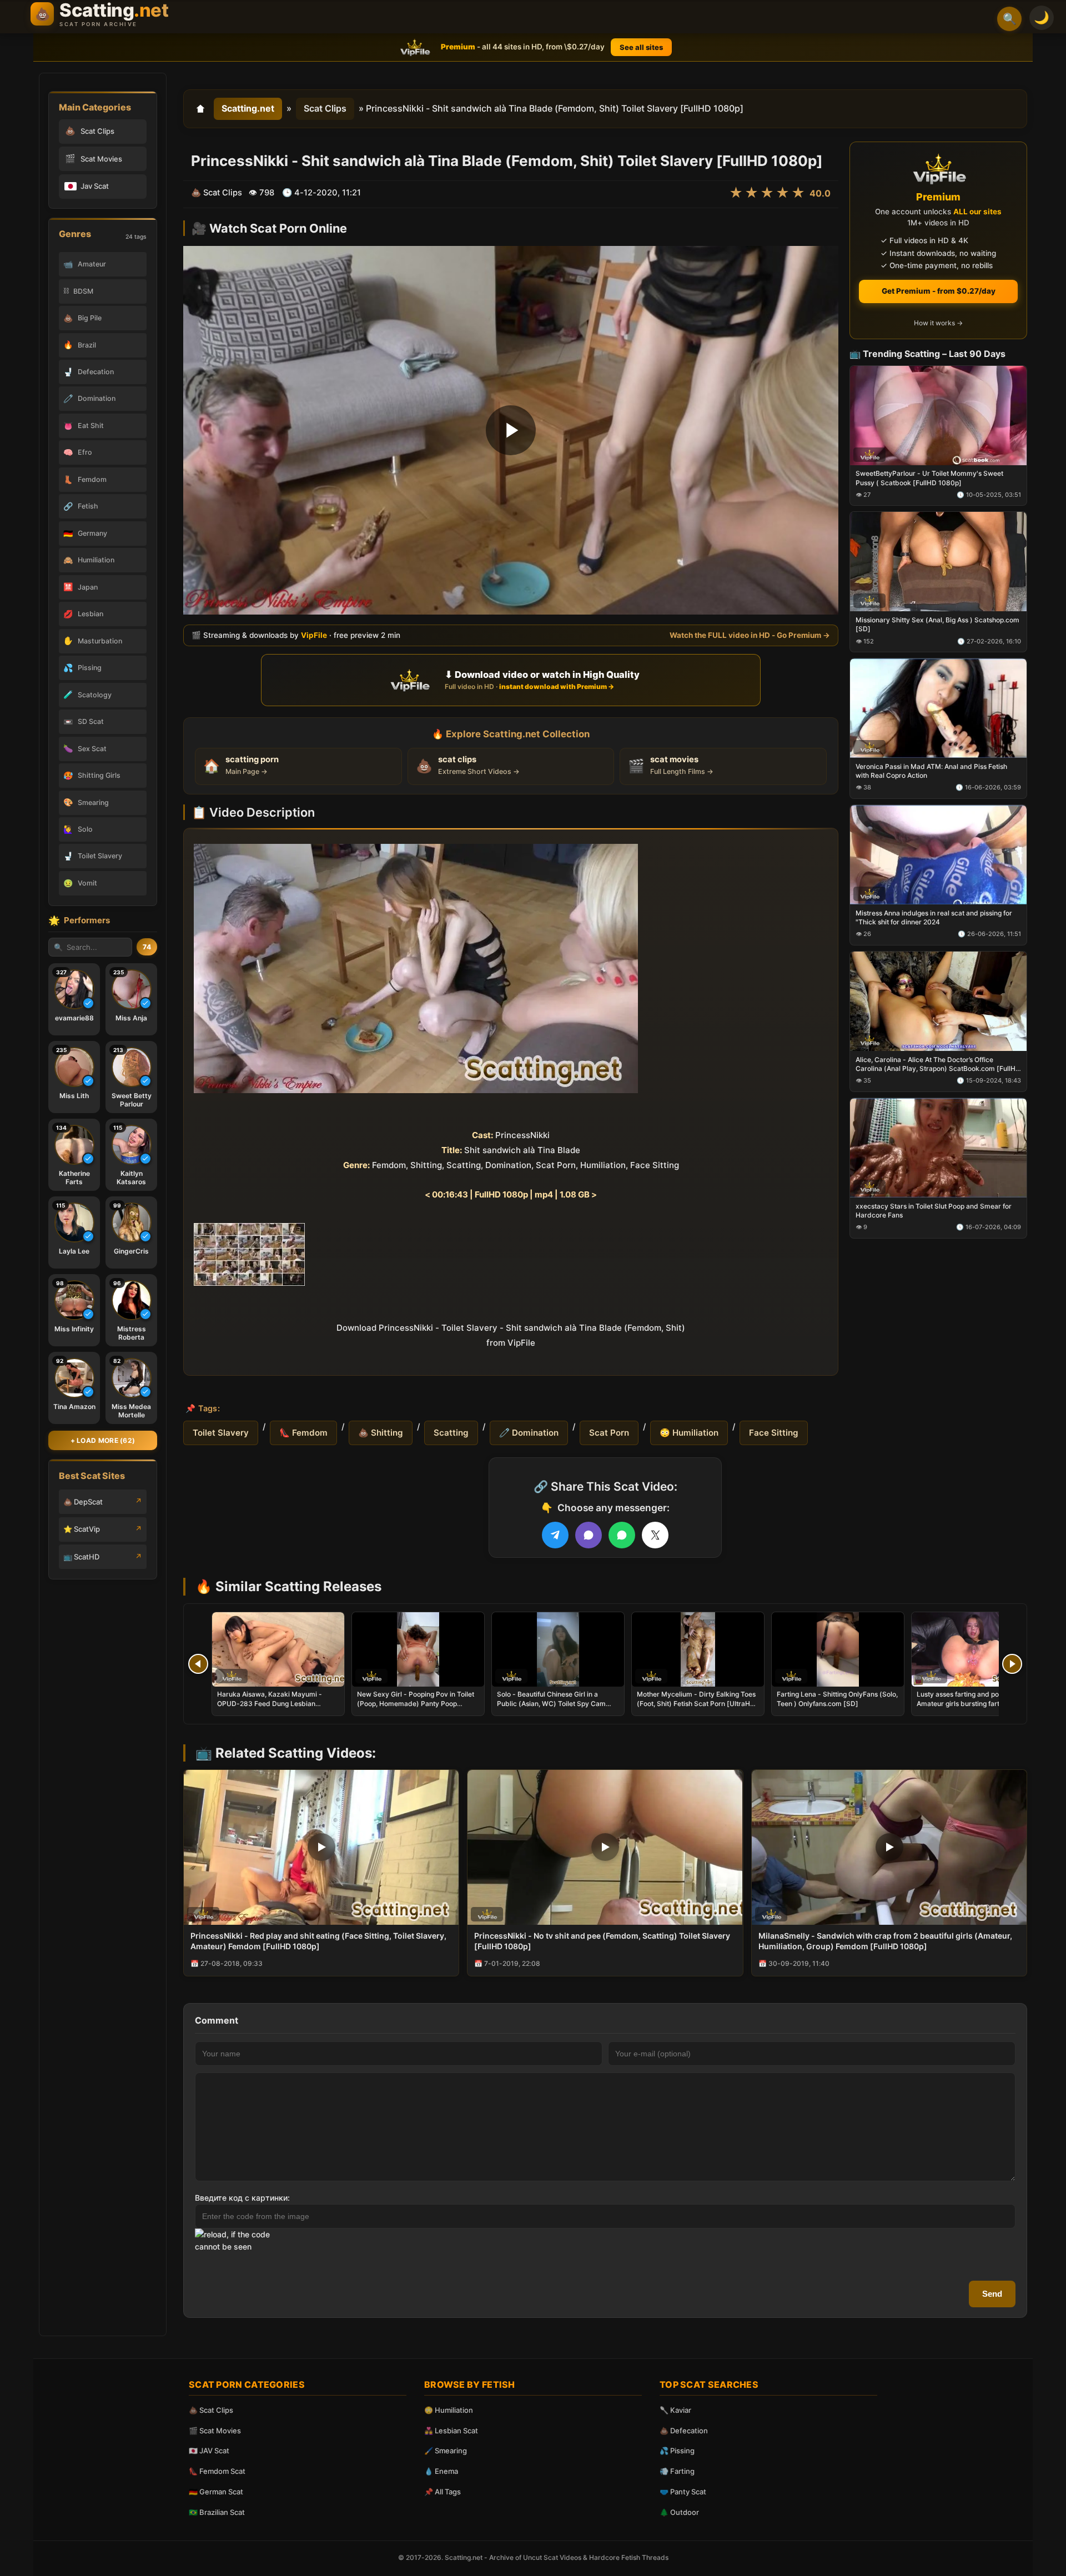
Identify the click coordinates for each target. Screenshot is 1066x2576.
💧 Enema (441, 2471)
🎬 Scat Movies (215, 2431)
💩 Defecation (684, 2431)
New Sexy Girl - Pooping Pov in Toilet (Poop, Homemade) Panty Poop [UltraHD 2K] (416, 1703)
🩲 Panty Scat (683, 2492)
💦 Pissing (677, 2451)
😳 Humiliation (689, 1433)
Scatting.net (248, 108)
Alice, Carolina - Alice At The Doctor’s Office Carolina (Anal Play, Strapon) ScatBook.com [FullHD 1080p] (938, 1064)
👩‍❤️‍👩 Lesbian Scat (451, 2431)
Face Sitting (774, 1433)
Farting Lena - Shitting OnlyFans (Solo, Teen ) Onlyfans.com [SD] (837, 1699)
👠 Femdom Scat (217, 2471)
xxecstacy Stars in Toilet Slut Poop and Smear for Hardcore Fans (934, 1210)
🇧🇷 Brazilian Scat (217, 2512)
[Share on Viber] (589, 1535)
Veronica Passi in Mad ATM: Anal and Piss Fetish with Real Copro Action (931, 771)
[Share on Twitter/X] (655, 1535)
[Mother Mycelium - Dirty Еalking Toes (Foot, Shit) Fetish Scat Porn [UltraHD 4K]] (698, 1649)
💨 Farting (677, 2471)
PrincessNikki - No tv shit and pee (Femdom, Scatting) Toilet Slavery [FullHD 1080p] (602, 1941)
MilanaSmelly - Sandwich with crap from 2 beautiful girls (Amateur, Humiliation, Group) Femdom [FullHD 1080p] (885, 1941)
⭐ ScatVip (82, 1529)
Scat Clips (325, 108)
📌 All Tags (443, 2492)
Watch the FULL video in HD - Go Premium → (750, 635)
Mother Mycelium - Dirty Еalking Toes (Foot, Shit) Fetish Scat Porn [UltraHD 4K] (696, 1703)
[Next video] (1012, 1664)
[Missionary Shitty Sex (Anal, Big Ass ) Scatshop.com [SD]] (938, 562)
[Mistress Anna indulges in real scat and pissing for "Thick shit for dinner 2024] (938, 855)
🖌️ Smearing (446, 2451)
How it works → (938, 323)
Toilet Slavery (221, 1433)
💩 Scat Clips (211, 2410)
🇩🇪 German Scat (216, 2492)
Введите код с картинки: (242, 2198)
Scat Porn (609, 1433)
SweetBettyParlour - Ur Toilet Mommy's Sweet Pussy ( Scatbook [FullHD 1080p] (929, 478)
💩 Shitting (381, 1433)
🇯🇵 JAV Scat (209, 2451)
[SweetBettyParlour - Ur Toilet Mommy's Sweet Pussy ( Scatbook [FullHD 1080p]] (938, 415)
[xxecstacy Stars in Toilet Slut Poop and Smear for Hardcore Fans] (938, 1147)
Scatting (451, 1433)
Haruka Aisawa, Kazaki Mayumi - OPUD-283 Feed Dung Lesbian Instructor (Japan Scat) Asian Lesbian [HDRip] (276, 1708)
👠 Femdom (303, 1433)
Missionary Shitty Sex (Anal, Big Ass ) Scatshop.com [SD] (937, 624)
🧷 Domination (529, 1433)
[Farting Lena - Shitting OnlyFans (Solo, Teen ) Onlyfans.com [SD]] (838, 1649)
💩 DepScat (83, 1502)
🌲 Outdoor (679, 2512)
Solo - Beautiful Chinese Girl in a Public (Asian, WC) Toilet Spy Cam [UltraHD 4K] (551, 1703)
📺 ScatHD (81, 1557)
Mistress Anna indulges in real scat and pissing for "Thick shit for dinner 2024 (934, 917)
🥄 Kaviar (675, 2410)
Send (992, 2294)
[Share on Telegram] (555, 1535)
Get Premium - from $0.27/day (939, 291)
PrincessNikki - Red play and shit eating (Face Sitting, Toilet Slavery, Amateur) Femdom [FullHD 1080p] (318, 1941)
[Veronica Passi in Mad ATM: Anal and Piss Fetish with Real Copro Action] (938, 708)
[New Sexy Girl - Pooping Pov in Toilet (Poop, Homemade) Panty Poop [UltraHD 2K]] (418, 1649)
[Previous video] (198, 1664)
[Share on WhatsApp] (622, 1535)
